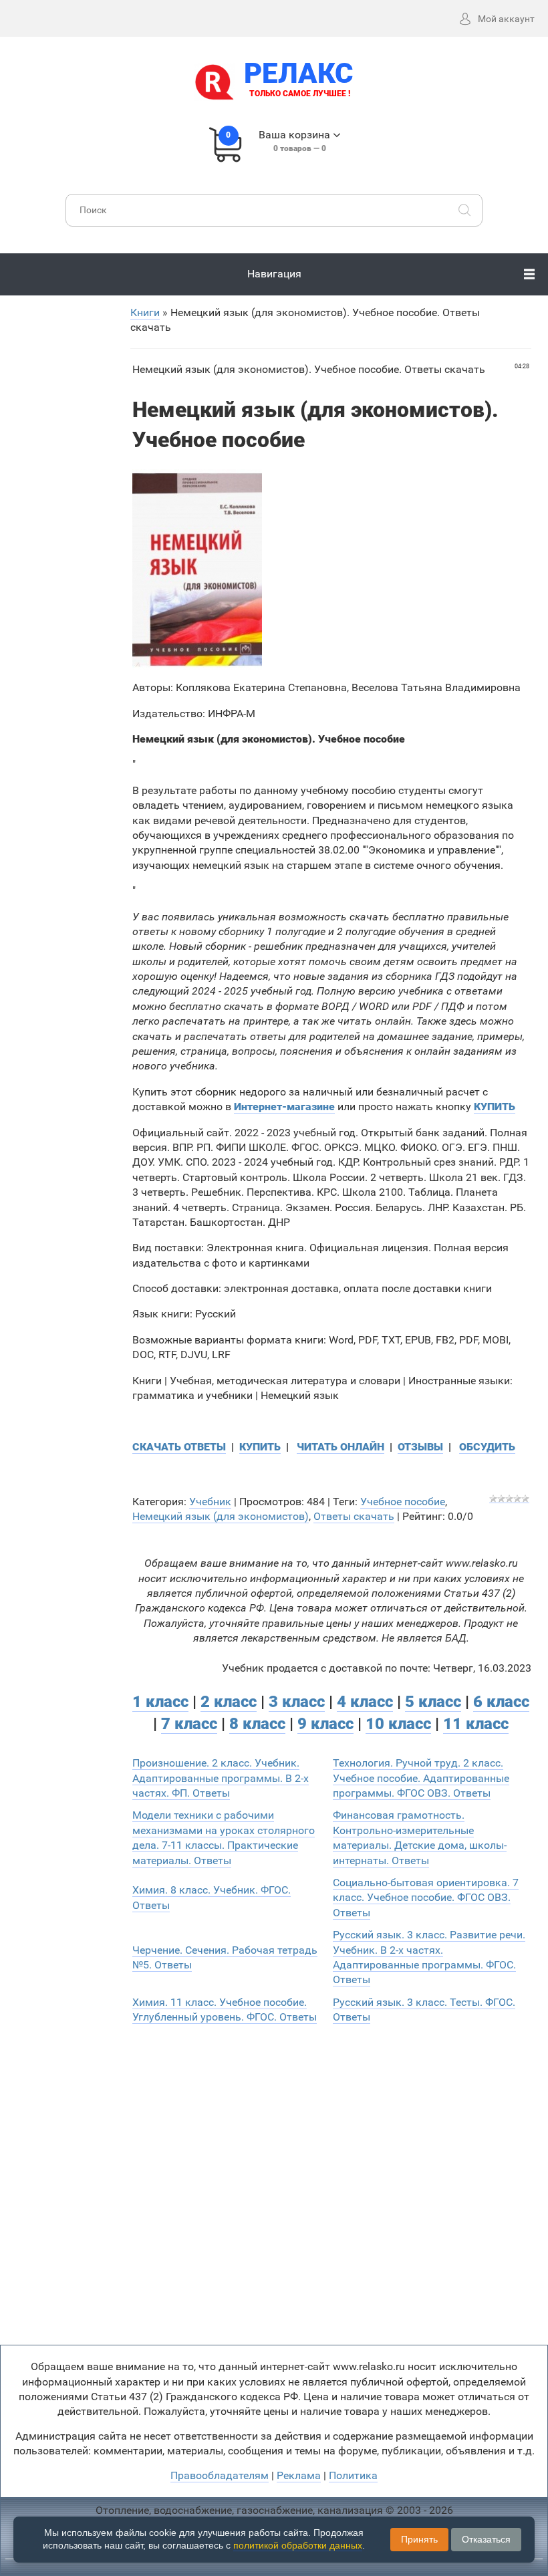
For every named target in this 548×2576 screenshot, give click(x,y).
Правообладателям (220, 2475)
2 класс (229, 1702)
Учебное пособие (403, 1502)
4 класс (365, 1702)
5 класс (433, 1702)
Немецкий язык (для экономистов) (221, 1516)
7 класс (189, 1724)
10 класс (398, 1724)
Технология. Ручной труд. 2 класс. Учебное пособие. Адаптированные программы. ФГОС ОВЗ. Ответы (421, 1778)
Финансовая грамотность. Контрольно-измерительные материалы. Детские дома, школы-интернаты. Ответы (420, 1837)
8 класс (257, 1724)
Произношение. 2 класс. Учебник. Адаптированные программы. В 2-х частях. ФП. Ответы (221, 1778)
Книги (145, 312)
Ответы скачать (354, 1516)
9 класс (325, 1724)
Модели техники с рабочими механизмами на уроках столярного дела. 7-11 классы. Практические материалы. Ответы (224, 1837)
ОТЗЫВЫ (420, 1447)
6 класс (501, 1702)
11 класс (476, 1724)
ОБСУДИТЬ (487, 1447)
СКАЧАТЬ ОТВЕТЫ (179, 1447)
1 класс (160, 1702)
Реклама (299, 2475)
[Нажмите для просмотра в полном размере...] (197, 569)
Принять (419, 2539)
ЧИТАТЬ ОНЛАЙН (340, 1447)
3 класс (297, 1702)
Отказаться (486, 2539)
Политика (353, 2475)
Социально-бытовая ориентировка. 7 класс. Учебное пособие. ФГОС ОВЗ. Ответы (426, 1898)
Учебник (210, 1502)
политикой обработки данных (298, 2545)
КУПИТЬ (260, 1447)
